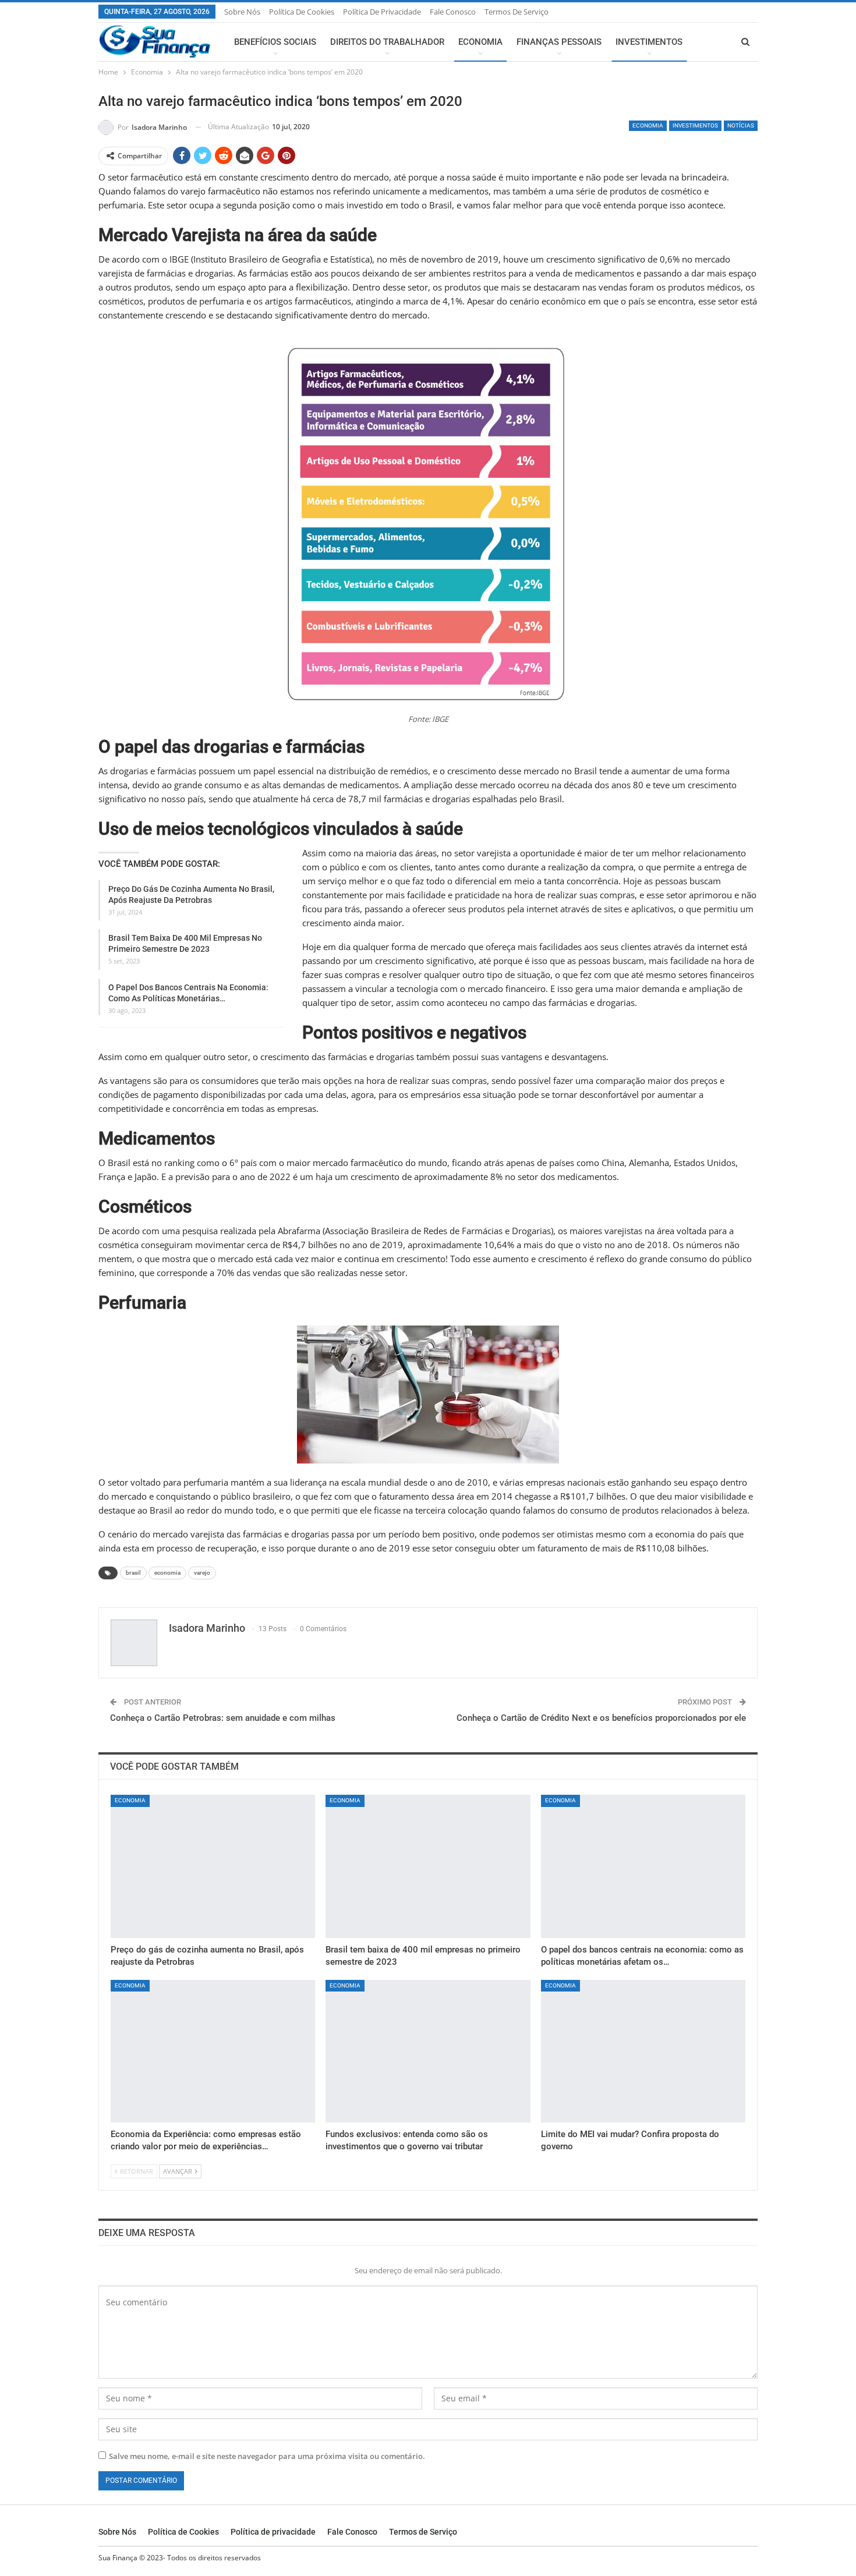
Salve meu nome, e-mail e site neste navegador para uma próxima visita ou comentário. (267, 2456)
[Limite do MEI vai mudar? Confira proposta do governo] (643, 2051)
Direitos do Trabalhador (387, 42)
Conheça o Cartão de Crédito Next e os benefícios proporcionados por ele (601, 1718)
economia (167, 1573)
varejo (202, 1573)
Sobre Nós (242, 12)
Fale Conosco (453, 12)
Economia (480, 42)
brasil (133, 1573)
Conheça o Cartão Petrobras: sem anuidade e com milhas (223, 1718)
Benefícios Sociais (275, 42)
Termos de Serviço (517, 12)
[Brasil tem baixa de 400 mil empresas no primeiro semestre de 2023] (428, 1866)
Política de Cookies (302, 12)
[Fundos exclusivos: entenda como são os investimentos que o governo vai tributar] (428, 2051)
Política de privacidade (382, 12)
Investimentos (649, 42)
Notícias (741, 125)
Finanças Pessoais (559, 42)
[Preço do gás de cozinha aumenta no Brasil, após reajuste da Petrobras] (213, 1866)
